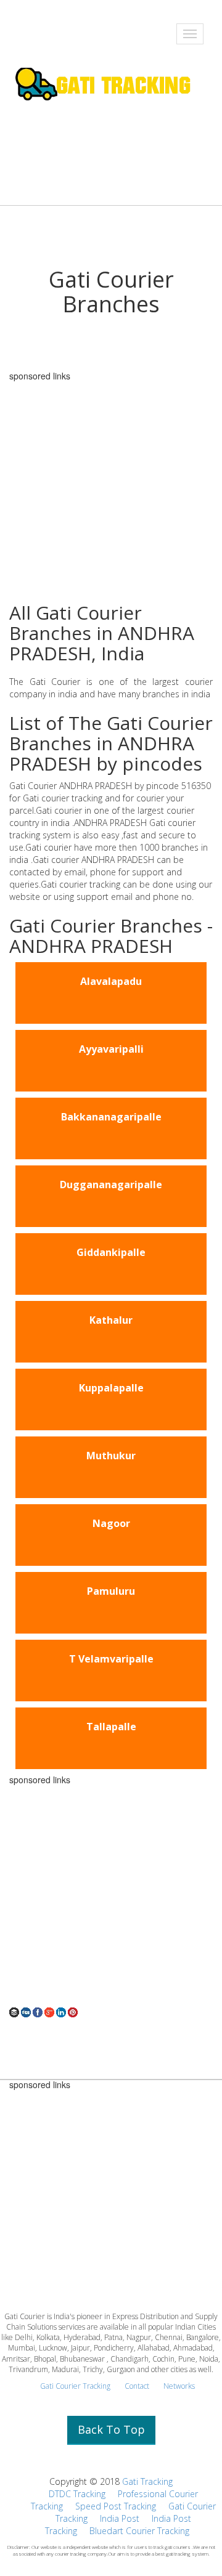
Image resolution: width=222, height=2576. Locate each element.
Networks (179, 2386)
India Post (120, 2518)
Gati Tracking (147, 2481)
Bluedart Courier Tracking (139, 2531)
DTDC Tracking (77, 2494)
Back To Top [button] (111, 2429)
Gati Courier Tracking (75, 2386)
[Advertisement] (111, 1895)
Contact (137, 2386)
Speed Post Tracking (116, 2506)
